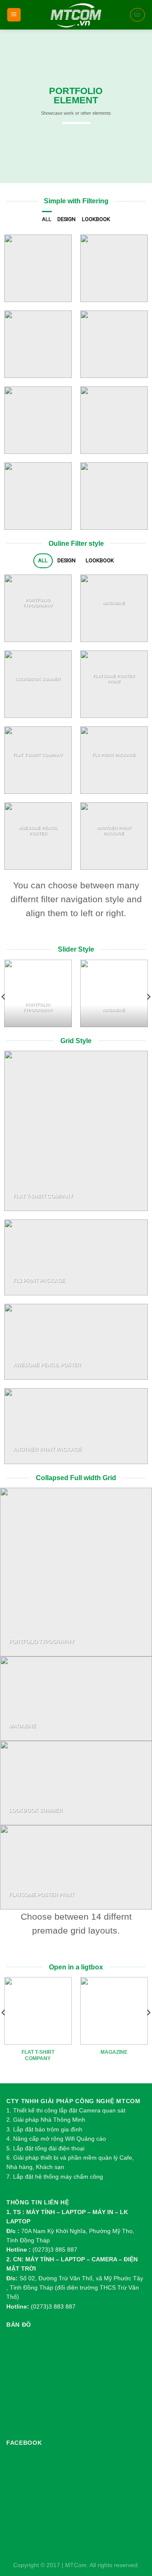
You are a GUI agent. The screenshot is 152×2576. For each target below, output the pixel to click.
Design (66, 219)
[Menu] (14, 15)
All (47, 219)
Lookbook (96, 219)
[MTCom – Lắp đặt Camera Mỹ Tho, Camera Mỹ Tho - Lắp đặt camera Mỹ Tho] (76, 15)
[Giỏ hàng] (138, 15)
